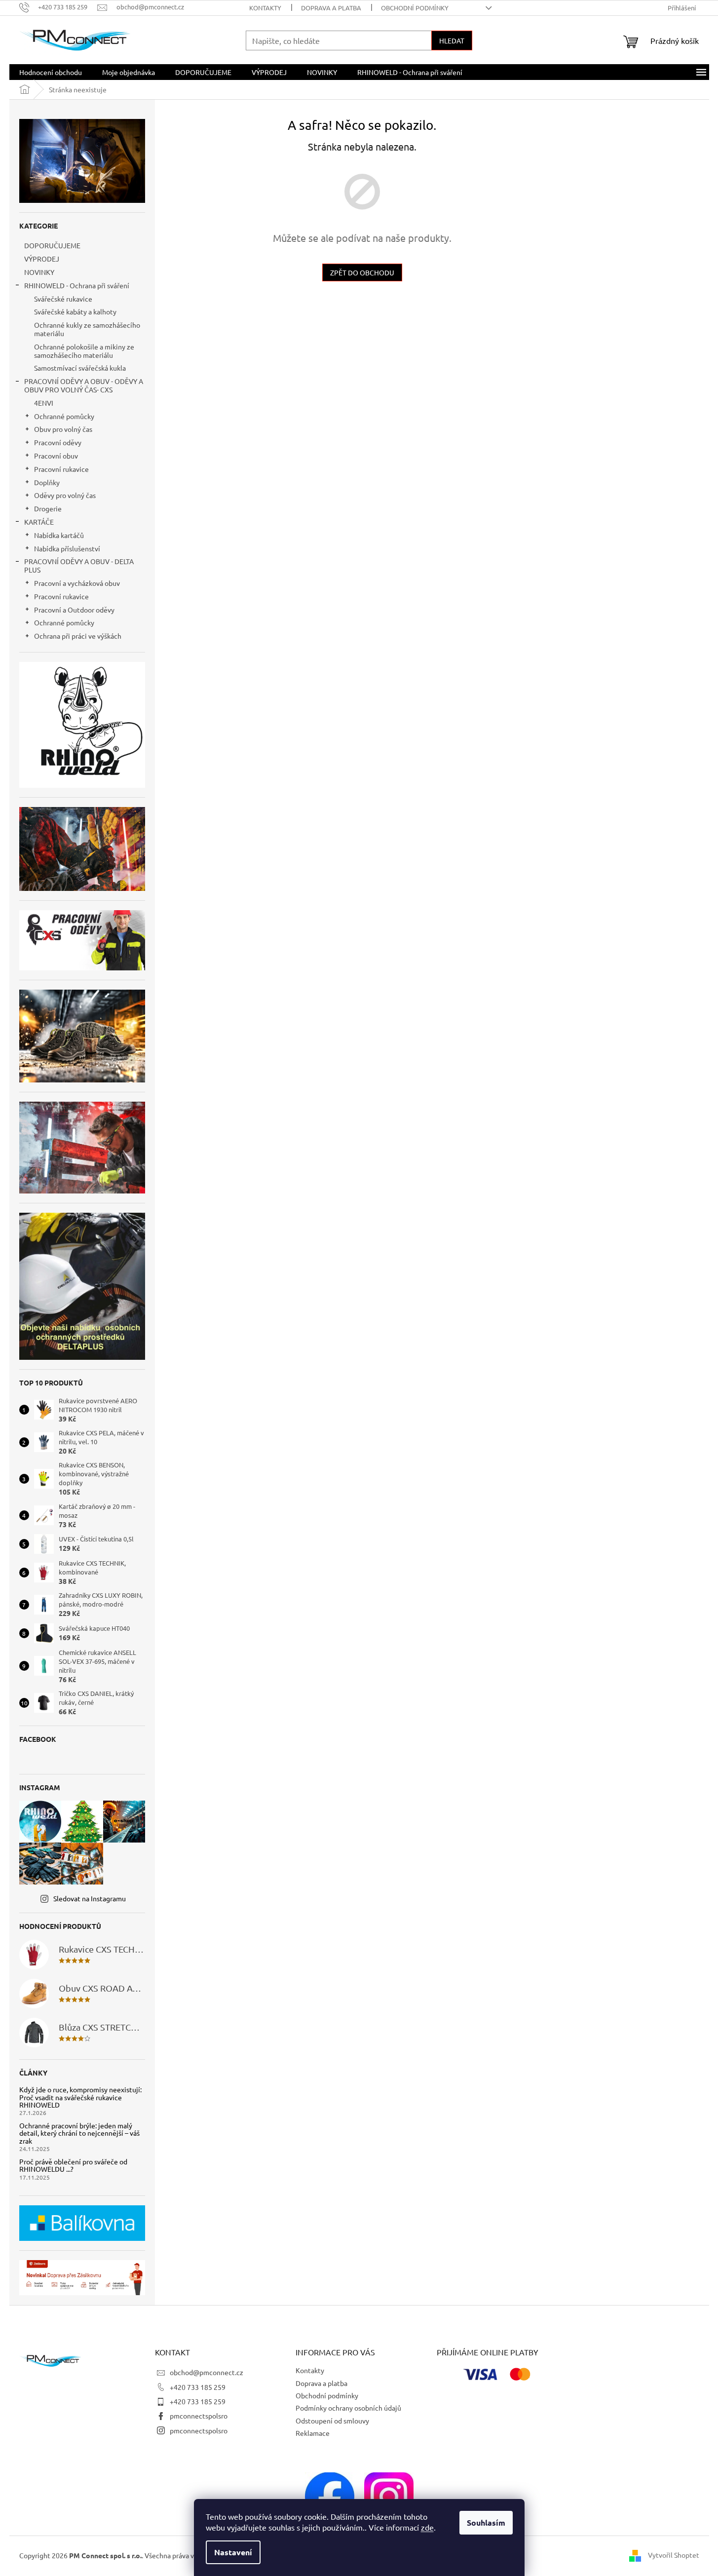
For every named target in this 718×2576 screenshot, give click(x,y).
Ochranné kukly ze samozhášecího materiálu (87, 329)
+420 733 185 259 (198, 2387)
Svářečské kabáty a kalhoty (75, 311)
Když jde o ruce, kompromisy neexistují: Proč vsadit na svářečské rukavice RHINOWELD (80, 2097)
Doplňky (47, 482)
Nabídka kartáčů (59, 535)
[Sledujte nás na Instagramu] (389, 2496)
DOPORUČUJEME (52, 245)
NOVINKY (39, 272)
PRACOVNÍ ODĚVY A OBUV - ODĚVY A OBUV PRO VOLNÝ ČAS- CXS (84, 385)
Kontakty (265, 8)
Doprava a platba (331, 8)
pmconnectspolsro (199, 2416)
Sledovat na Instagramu (90, 1898)
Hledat (452, 40)
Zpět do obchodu (362, 272)
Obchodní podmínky (415, 8)
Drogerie (48, 508)
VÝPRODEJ (42, 259)
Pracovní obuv (56, 456)
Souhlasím (486, 2522)
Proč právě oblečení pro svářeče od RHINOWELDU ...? (73, 2166)
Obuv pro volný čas (63, 429)
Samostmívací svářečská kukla (80, 368)
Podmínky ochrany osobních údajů (348, 2408)
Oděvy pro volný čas (65, 495)
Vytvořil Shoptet (674, 2555)
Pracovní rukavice (61, 469)
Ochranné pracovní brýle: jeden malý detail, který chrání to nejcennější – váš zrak (79, 2133)
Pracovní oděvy (58, 442)
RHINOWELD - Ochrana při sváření (77, 285)
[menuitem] (51, 72)
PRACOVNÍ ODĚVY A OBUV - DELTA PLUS (79, 565)
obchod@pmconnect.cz (207, 2372)
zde (427, 2527)
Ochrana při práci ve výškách (78, 636)
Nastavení (233, 2552)
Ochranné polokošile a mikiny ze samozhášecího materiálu (84, 351)
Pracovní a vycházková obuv (77, 583)
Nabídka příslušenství (67, 548)
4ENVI (44, 403)
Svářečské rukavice (63, 299)
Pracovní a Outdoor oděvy (74, 610)
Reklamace (313, 2433)
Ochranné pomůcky (64, 416)
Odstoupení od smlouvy (332, 2421)
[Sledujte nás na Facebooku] (330, 2496)
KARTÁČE (39, 522)
